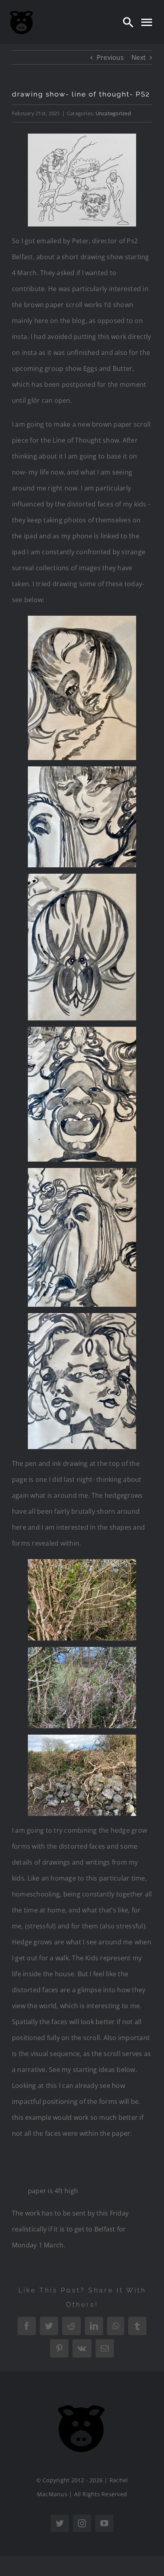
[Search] (128, 22)
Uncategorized (113, 113)
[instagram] (82, 2523)
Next (139, 57)
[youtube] (104, 2523)
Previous (110, 57)
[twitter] (60, 2523)
